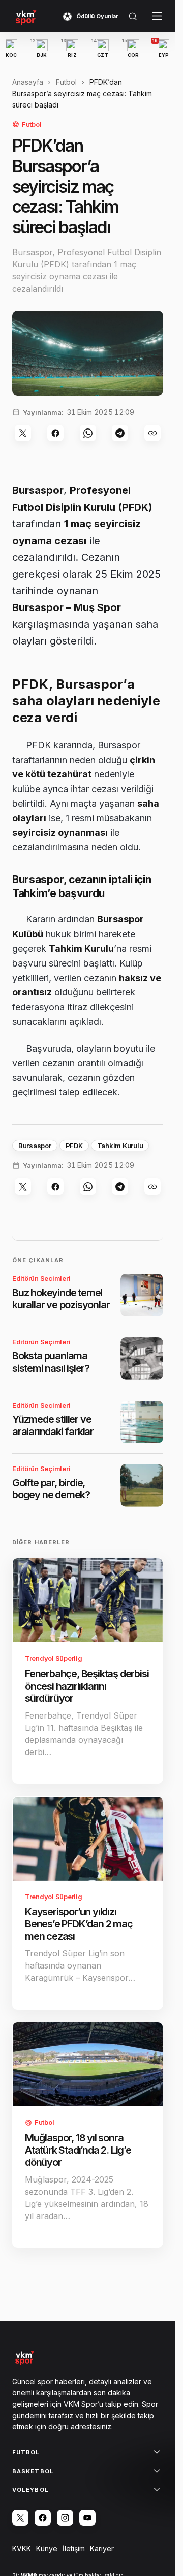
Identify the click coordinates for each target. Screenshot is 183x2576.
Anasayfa (28, 82)
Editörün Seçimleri (41, 1278)
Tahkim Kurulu (120, 1146)
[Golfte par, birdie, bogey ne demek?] (142, 1485)
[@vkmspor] (20, 2518)
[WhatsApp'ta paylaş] (88, 433)
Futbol (66, 82)
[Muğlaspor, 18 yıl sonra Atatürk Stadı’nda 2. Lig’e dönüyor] (88, 2064)
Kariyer (102, 2548)
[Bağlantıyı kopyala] (152, 433)
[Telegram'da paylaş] (120, 433)
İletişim (74, 2548)
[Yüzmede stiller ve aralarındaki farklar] (142, 1422)
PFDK (74, 1146)
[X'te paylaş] (23, 433)
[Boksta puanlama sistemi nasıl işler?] (142, 1358)
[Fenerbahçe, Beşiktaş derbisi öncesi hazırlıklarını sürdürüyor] (88, 1600)
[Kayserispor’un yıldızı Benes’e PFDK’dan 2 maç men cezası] (88, 1839)
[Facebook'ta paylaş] (55, 433)
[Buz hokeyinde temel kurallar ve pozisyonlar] (142, 1295)
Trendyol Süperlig (54, 1658)
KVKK (22, 2548)
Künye (47, 2548)
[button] (133, 16)
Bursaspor (35, 1146)
